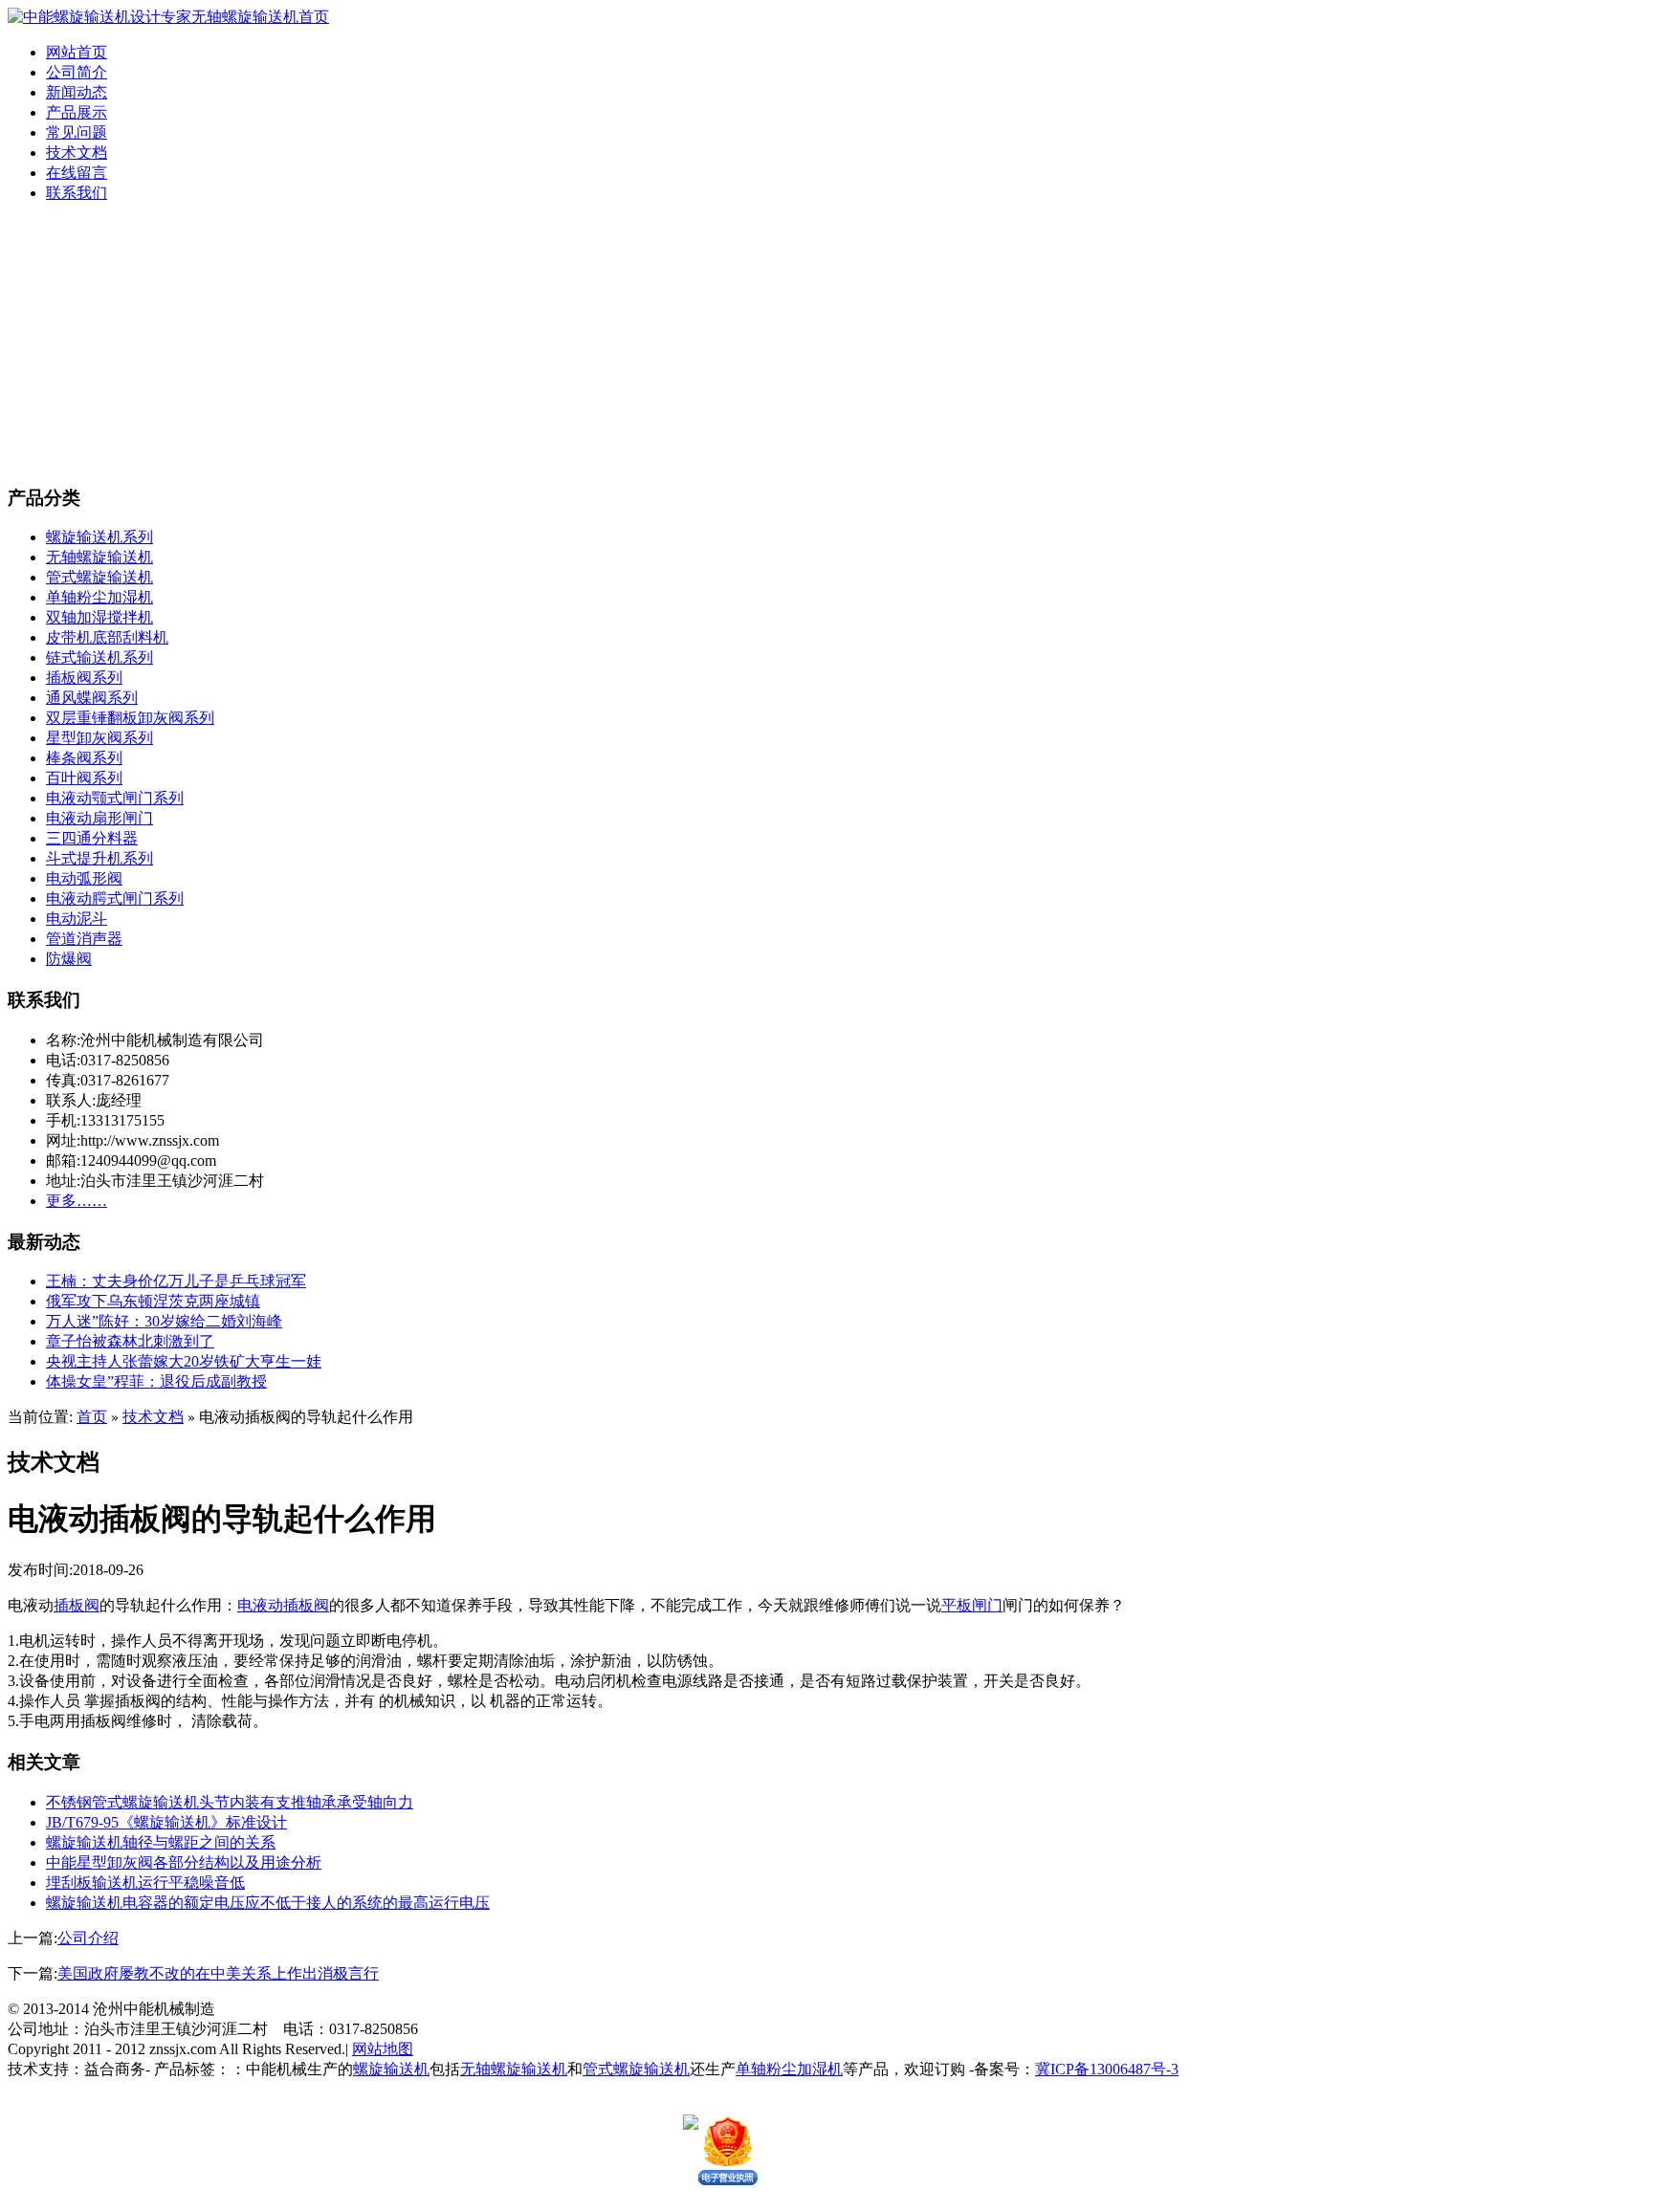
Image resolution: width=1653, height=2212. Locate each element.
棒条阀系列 (84, 758)
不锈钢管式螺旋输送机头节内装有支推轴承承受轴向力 (230, 1802)
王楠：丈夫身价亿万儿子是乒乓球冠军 (176, 1281)
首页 (92, 1417)
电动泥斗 (77, 919)
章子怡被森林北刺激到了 (130, 1341)
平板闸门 (972, 1605)
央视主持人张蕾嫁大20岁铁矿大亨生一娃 (184, 1361)
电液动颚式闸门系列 (115, 798)
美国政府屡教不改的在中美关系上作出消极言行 (218, 1973)
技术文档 (77, 153)
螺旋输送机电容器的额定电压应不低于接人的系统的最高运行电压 (268, 1903)
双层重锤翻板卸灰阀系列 (130, 718)
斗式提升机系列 (99, 858)
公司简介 (77, 72)
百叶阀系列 (84, 778)
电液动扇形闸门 (99, 818)
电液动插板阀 (283, 1605)
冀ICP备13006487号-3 (1107, 2069)
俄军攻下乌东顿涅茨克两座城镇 (153, 1301)
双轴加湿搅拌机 (99, 617)
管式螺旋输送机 (99, 577)
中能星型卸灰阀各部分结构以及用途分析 (184, 1862)
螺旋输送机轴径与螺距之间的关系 (161, 1842)
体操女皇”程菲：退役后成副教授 (156, 1381)
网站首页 (77, 52)
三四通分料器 (92, 838)
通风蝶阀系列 (92, 698)
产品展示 (77, 112)
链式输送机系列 (99, 657)
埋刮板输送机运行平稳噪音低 (145, 1883)
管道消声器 (84, 939)
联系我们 (77, 193)
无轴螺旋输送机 (99, 557)
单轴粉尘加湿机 (99, 597)
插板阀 (77, 1605)
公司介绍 (88, 1938)
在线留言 (77, 173)
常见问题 (77, 132)
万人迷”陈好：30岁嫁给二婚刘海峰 (164, 1321)
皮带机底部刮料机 (107, 637)
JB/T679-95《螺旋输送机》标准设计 (166, 1822)
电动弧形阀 (84, 878)
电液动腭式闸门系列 (115, 898)
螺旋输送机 (391, 2069)
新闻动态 (77, 92)
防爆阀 (69, 959)
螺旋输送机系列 (99, 537)
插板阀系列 (84, 678)
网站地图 (383, 2049)
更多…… (77, 1201)
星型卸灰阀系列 (99, 738)
